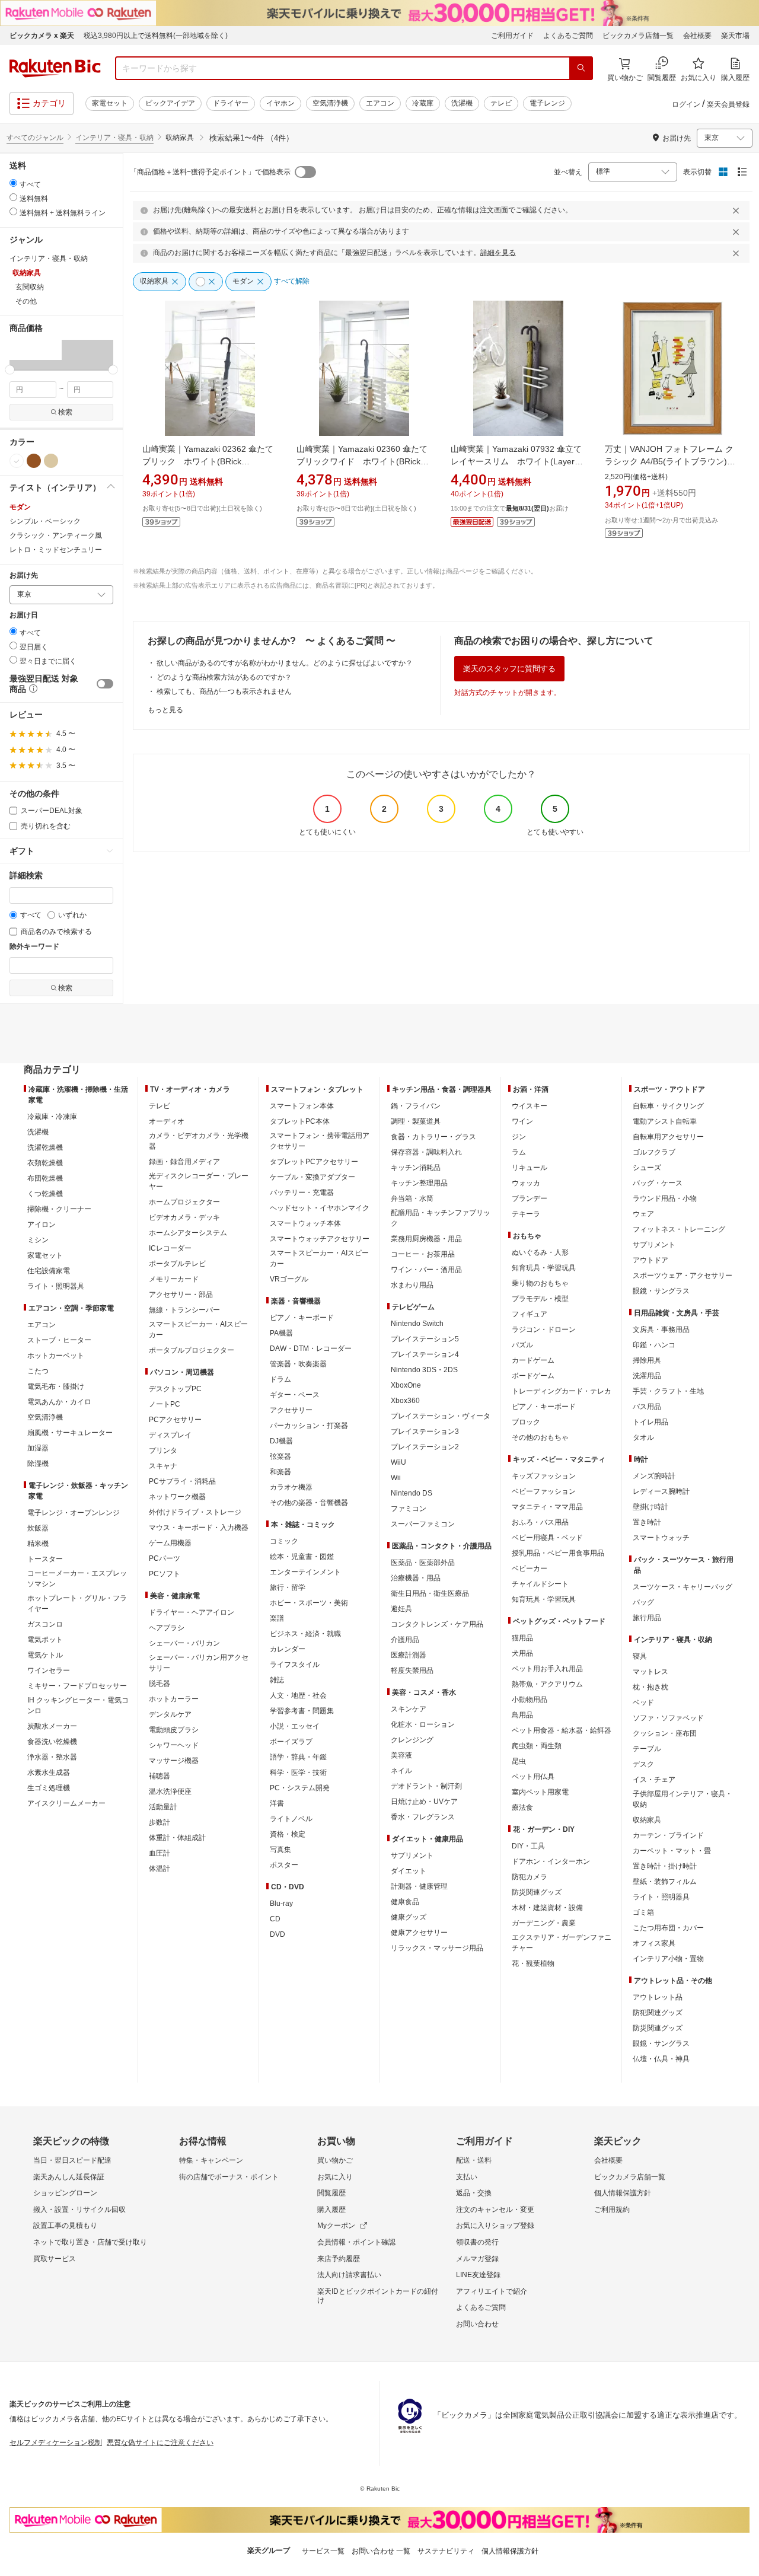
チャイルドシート (540, 1584)
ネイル (401, 1771)
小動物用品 (530, 1700)
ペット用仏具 (533, 1777)
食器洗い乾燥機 (52, 1742)
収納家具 (647, 1820)
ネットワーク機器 (177, 1497)
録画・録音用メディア (184, 1162)
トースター (45, 1559)
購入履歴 (331, 2210)
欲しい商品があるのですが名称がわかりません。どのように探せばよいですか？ (285, 663)
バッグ (643, 1602)
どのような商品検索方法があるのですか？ (224, 677)
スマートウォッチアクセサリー (320, 1239)
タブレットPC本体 (300, 1121)
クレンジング (412, 1740)
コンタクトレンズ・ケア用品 (437, 1624)
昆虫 (519, 1761)
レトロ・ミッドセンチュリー (56, 550)
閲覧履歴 (331, 2193)
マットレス (650, 1672)
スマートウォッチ (661, 1538)
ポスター (284, 1865)
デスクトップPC (175, 1389)
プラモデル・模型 (540, 1299)
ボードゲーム (533, 1376)
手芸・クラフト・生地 (668, 1391)
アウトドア (650, 1260)
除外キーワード (34, 947)
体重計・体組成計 (177, 1838)
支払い (467, 2177)
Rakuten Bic (55, 68)
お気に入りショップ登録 (495, 2226)
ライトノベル (291, 1819)
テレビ (501, 103)
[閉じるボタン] (738, 211)
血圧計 (160, 1853)
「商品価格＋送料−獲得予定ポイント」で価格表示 (210, 172)
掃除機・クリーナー (59, 1209)
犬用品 (522, 1653)
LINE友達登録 (478, 2275)
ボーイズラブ (291, 1742)
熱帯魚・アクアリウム (547, 1684)
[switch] (105, 684)
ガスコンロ (45, 1624)
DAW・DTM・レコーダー (311, 1348)
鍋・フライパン (416, 1106)
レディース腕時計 (661, 1491)
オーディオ (167, 1121)
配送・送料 (474, 2160)
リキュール (530, 1168)
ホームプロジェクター (184, 1202)
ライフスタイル (295, 1665)
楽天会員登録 (728, 104)
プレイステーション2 (425, 1447)
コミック (284, 1541)
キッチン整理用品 (419, 1183)
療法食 (522, 1807)
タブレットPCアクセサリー (314, 1162)
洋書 (277, 1803)
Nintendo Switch (417, 1324)
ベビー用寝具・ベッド (547, 1538)
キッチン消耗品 (416, 1168)
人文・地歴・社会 (298, 1695)
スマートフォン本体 (302, 1106)
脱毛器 (160, 1684)
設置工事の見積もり (65, 2226)
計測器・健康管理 (419, 1886)
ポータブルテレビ (177, 1264)
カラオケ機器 (291, 1487)
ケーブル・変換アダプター (312, 1177)
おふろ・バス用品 (540, 1522)
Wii (396, 1478)
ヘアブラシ (167, 1628)
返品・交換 (474, 2193)
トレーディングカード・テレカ (562, 1391)
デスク (643, 1764)
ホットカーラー (174, 1699)
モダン (20, 507)
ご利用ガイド (512, 36)
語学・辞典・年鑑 (298, 1757)
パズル (522, 1345)
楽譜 (277, 1618)
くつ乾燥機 (45, 1194)
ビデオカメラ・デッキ (184, 1217)
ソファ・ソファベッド (668, 1718)
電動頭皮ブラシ (174, 1730)
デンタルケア (170, 1714)
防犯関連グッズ (658, 2013)
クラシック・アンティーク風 (56, 535)
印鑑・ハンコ (654, 1345)
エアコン (380, 103)
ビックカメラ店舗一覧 (638, 36)
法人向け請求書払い (349, 2275)
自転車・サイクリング (668, 1106)
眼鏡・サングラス (661, 1291)
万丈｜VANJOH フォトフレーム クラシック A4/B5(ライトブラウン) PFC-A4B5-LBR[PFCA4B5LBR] (669, 461)
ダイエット (409, 1871)
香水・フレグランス (423, 1817)
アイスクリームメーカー (66, 1803)
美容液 (401, 1755)
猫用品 (522, 1638)
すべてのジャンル (35, 138)
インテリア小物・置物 (668, 1959)
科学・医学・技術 (298, 1772)
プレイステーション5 (425, 1339)
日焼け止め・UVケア (424, 1802)
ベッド (643, 1703)
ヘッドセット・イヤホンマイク (320, 1208)
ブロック (526, 1422)
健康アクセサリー (419, 1933)
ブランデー (530, 1198)
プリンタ (163, 1450)
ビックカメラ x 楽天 (42, 36)
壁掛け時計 (650, 1507)
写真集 (280, 1850)
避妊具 (401, 1609)
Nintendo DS (412, 1493)
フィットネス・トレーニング (679, 1229)
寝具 (640, 1656)
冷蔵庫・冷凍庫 (52, 1117)
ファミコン (409, 1509)
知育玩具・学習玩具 (544, 1268)
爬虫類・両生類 (537, 1746)
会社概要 (697, 36)
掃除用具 (647, 1360)
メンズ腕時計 (654, 1476)
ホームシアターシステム (188, 1233)
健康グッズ (409, 1917)
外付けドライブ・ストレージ (195, 1512)
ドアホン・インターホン (551, 1861)
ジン (519, 1137)
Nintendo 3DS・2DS (424, 1370)
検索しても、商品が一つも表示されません (224, 691)
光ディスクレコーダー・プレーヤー (199, 1181)
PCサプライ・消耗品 (182, 1481)
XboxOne (406, 1385)
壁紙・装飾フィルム (665, 1882)
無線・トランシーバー (184, 1310)
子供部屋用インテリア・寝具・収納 (683, 1799)
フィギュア (530, 1314)
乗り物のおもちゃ (540, 1283)
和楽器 (280, 1472)
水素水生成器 (49, 1772)
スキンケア (409, 1709)
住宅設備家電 (49, 1271)
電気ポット (45, 1640)
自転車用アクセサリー (668, 1137)
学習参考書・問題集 (302, 1711)
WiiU (398, 1462)
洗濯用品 (647, 1376)
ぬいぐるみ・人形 (540, 1252)
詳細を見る (498, 253)
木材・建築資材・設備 (547, 1908)
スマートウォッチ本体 (305, 1223)
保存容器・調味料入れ (426, 1152)
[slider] (10, 370)
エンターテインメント (305, 1572)
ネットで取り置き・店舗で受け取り (90, 2242)
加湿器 (38, 1448)
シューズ (647, 1168)
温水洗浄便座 (170, 1791)
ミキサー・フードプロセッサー (77, 1686)
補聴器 (160, 1776)
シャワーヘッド (174, 1745)
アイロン (42, 1225)
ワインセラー (49, 1670)
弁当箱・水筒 (412, 1198)
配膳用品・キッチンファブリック (441, 1218)
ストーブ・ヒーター (59, 1340)
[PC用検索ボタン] (581, 68)
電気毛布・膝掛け (56, 1386)
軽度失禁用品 (412, 1670)
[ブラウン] (34, 461)
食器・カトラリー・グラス (433, 1137)
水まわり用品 (412, 1285)
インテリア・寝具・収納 (114, 138)
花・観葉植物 (533, 1963)
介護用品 (405, 1640)
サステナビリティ (446, 2551)
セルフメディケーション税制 (56, 2443)
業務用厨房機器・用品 (426, 1239)
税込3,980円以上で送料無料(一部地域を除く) (156, 36)
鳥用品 (522, 1715)
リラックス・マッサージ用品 (437, 1948)
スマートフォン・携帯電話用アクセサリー (320, 1141)
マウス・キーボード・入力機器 (199, 1528)
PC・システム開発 (300, 1788)
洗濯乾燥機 (45, 1147)
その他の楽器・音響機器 (309, 1503)
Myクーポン (336, 2226)
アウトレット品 (658, 1997)
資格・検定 (288, 1834)
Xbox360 (405, 1401)
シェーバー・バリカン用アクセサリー (199, 1663)
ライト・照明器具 (56, 1286)
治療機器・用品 (416, 1578)
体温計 (160, 1869)
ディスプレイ (170, 1435)
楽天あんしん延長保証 (69, 2177)
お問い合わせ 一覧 (381, 2551)
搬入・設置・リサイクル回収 (79, 2210)
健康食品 (405, 1902)
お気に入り (335, 2177)
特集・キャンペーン (211, 2160)
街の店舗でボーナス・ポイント (229, 2177)
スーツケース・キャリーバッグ (683, 1587)
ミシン (38, 1240)
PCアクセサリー (175, 1420)
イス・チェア (654, 1780)
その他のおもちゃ (540, 1437)
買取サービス (55, 2259)
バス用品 (647, 1407)
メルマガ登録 (477, 2259)
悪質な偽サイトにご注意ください (160, 2443)
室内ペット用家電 (540, 1792)
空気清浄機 (330, 103)
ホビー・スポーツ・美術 (309, 1603)
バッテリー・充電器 (302, 1193)
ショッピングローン (65, 2193)
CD (275, 1919)
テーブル (647, 1749)
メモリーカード (174, 1279)
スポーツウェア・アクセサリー (683, 1276)
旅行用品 (647, 1618)
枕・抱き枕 (650, 1687)
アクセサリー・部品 (181, 1295)
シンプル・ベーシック (45, 521)
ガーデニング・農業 (544, 1923)
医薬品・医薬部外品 (423, 1563)
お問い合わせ (477, 2324)
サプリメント (412, 1856)
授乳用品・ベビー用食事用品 (558, 1553)
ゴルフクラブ (654, 1152)
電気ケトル (45, 1655)
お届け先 (24, 576)
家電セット (110, 103)
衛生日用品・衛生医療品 (430, 1593)
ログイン (686, 104)
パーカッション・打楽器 (309, 1426)
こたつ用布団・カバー (668, 1928)
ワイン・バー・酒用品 (426, 1270)
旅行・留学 (288, 1587)
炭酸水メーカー (52, 1726)
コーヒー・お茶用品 (423, 1254)
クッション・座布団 (665, 1733)
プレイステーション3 (425, 1432)
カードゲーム (533, 1360)
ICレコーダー (170, 1248)
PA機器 (281, 1333)
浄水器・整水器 (52, 1757)
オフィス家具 (654, 1943)
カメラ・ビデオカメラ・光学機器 (199, 1141)
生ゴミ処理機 (49, 1788)
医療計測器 (409, 1655)
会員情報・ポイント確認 (356, 2242)
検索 (65, 412)
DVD (278, 1934)
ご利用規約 (612, 2210)
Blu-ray (281, 1904)
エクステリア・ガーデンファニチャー (562, 1943)
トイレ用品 (650, 1422)
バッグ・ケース (658, 1183)
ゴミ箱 (643, 1912)
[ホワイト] (17, 461)
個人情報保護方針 (623, 2193)
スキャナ (163, 1466)
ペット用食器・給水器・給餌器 (562, 1730)
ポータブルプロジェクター (192, 1350)
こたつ (38, 1371)
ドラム (280, 1379)
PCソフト (165, 1574)
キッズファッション (544, 1476)
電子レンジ (547, 103)
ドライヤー (231, 103)
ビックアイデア (170, 103)
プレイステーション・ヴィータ (441, 1416)
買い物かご (335, 2160)
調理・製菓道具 (416, 1121)
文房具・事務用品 (661, 1330)
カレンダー (288, 1649)
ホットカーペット (56, 1356)
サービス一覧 (323, 2551)
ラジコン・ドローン (544, 1330)
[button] (36, 355)
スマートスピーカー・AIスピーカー (198, 1330)
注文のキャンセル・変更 (495, 2210)
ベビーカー (530, 1568)
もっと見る (165, 710)
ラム (519, 1152)
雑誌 (277, 1680)
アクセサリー (291, 1410)
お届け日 (24, 615)
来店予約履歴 (339, 2259)
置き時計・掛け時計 (665, 1866)
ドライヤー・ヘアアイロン (192, 1612)
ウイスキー (530, 1106)
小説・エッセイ (295, 1726)
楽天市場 (735, 36)
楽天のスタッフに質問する (509, 669)
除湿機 (38, 1464)
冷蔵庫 (423, 103)
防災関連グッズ (537, 1892)
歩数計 (160, 1822)
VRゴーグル (289, 1279)
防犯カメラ (530, 1877)
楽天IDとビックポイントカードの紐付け (378, 2296)
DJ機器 (281, 1441)
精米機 (38, 1544)
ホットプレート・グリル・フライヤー (77, 1603)
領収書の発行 (477, 2242)
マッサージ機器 (174, 1761)
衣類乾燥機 (45, 1163)
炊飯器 (38, 1528)
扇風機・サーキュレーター (70, 1433)
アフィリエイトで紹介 (492, 2291)
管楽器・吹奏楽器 (298, 1364)
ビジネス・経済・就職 (305, 1634)
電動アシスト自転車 (665, 1121)
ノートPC (165, 1404)
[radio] (13, 183)
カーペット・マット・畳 (672, 1851)
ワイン (522, 1121)
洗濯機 (462, 103)
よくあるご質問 (568, 36)
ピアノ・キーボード (302, 1318)
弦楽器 (280, 1456)
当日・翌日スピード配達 (72, 2160)
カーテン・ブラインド (668, 1835)
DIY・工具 (528, 1846)
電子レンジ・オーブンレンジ (74, 1513)
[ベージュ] (51, 461)
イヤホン (280, 103)
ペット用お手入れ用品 (547, 1669)
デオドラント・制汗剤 (426, 1786)
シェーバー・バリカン (184, 1643)
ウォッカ (526, 1183)
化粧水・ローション (423, 1724)
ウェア (643, 1214)
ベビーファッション (544, 1491)
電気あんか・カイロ (59, 1402)
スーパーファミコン (423, 1524)
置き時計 (647, 1522)
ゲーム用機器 (170, 1543)
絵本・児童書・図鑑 (302, 1557)
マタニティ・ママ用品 (547, 1507)
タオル (643, 1437)
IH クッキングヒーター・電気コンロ (78, 1705)
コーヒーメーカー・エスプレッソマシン (77, 1579)
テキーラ (526, 1214)
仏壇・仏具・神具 (661, 2059)
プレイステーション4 (425, 1354)
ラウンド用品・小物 (665, 1198)
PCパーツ (165, 1558)
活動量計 (163, 1807)
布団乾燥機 (45, 1178)
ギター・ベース (295, 1395)
